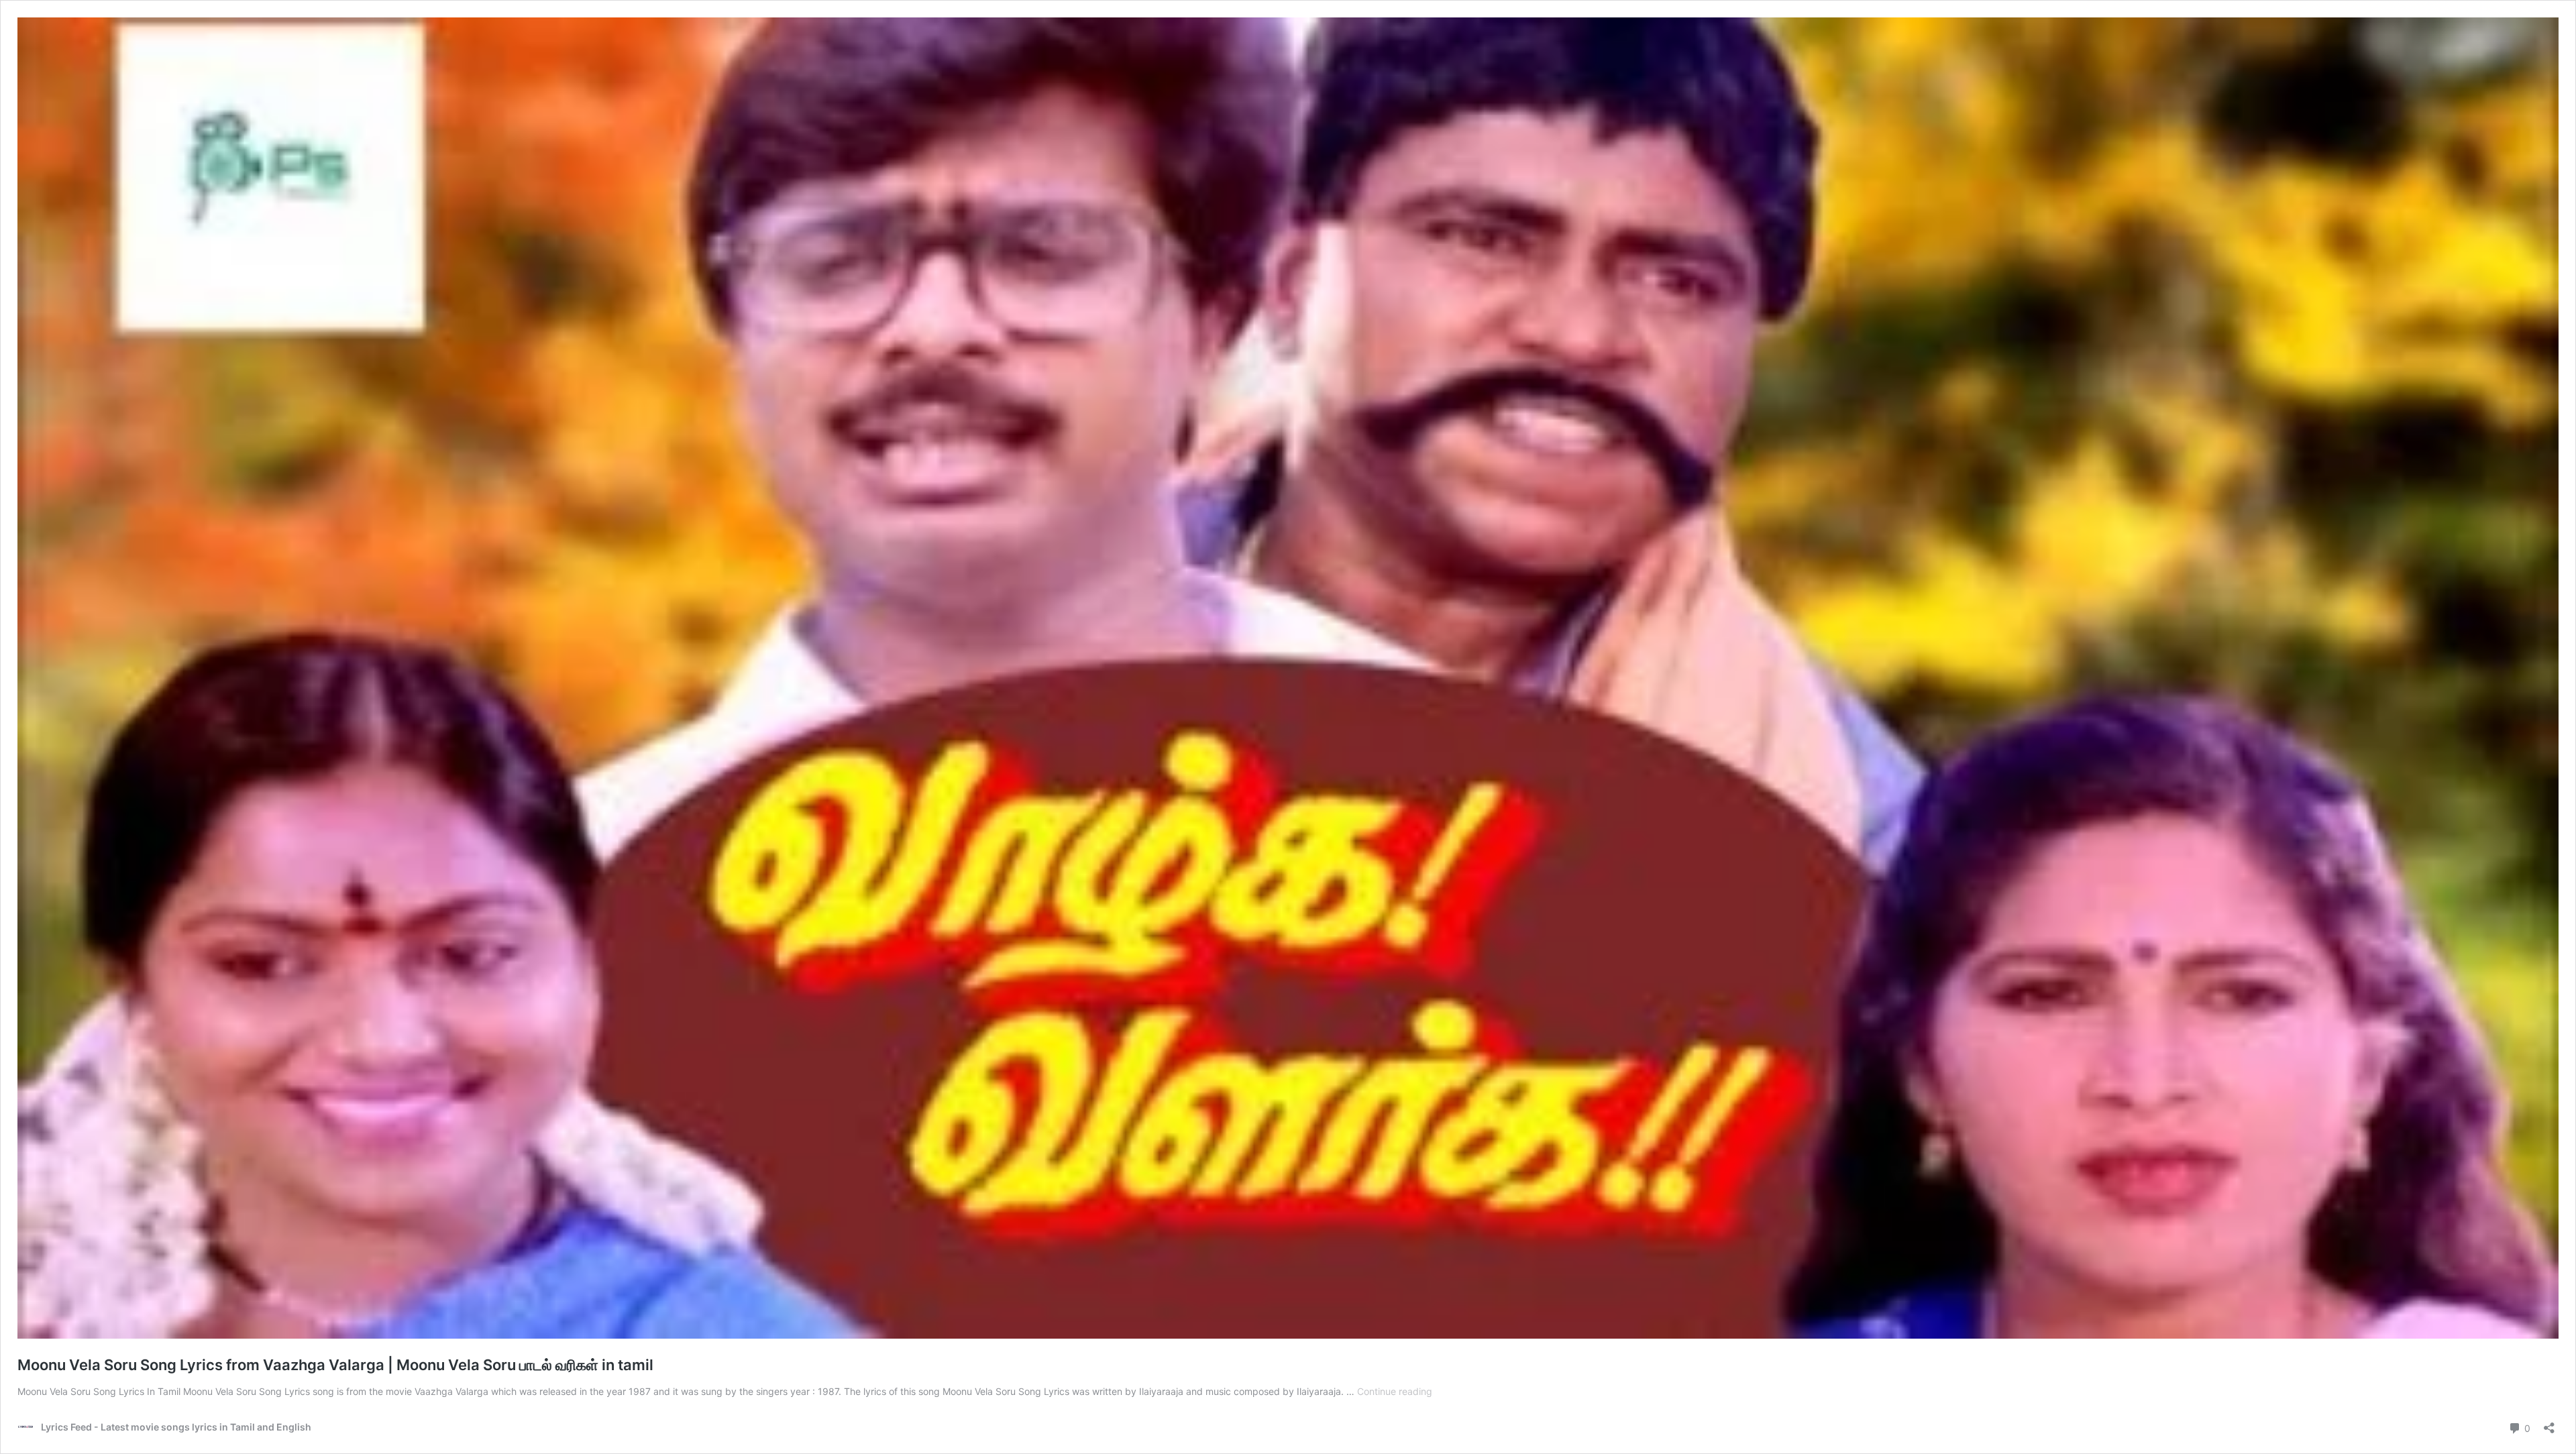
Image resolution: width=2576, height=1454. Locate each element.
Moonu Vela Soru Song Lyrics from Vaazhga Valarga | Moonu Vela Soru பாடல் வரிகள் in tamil (335, 1365)
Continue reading (1395, 1391)
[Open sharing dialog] (2549, 1423)
